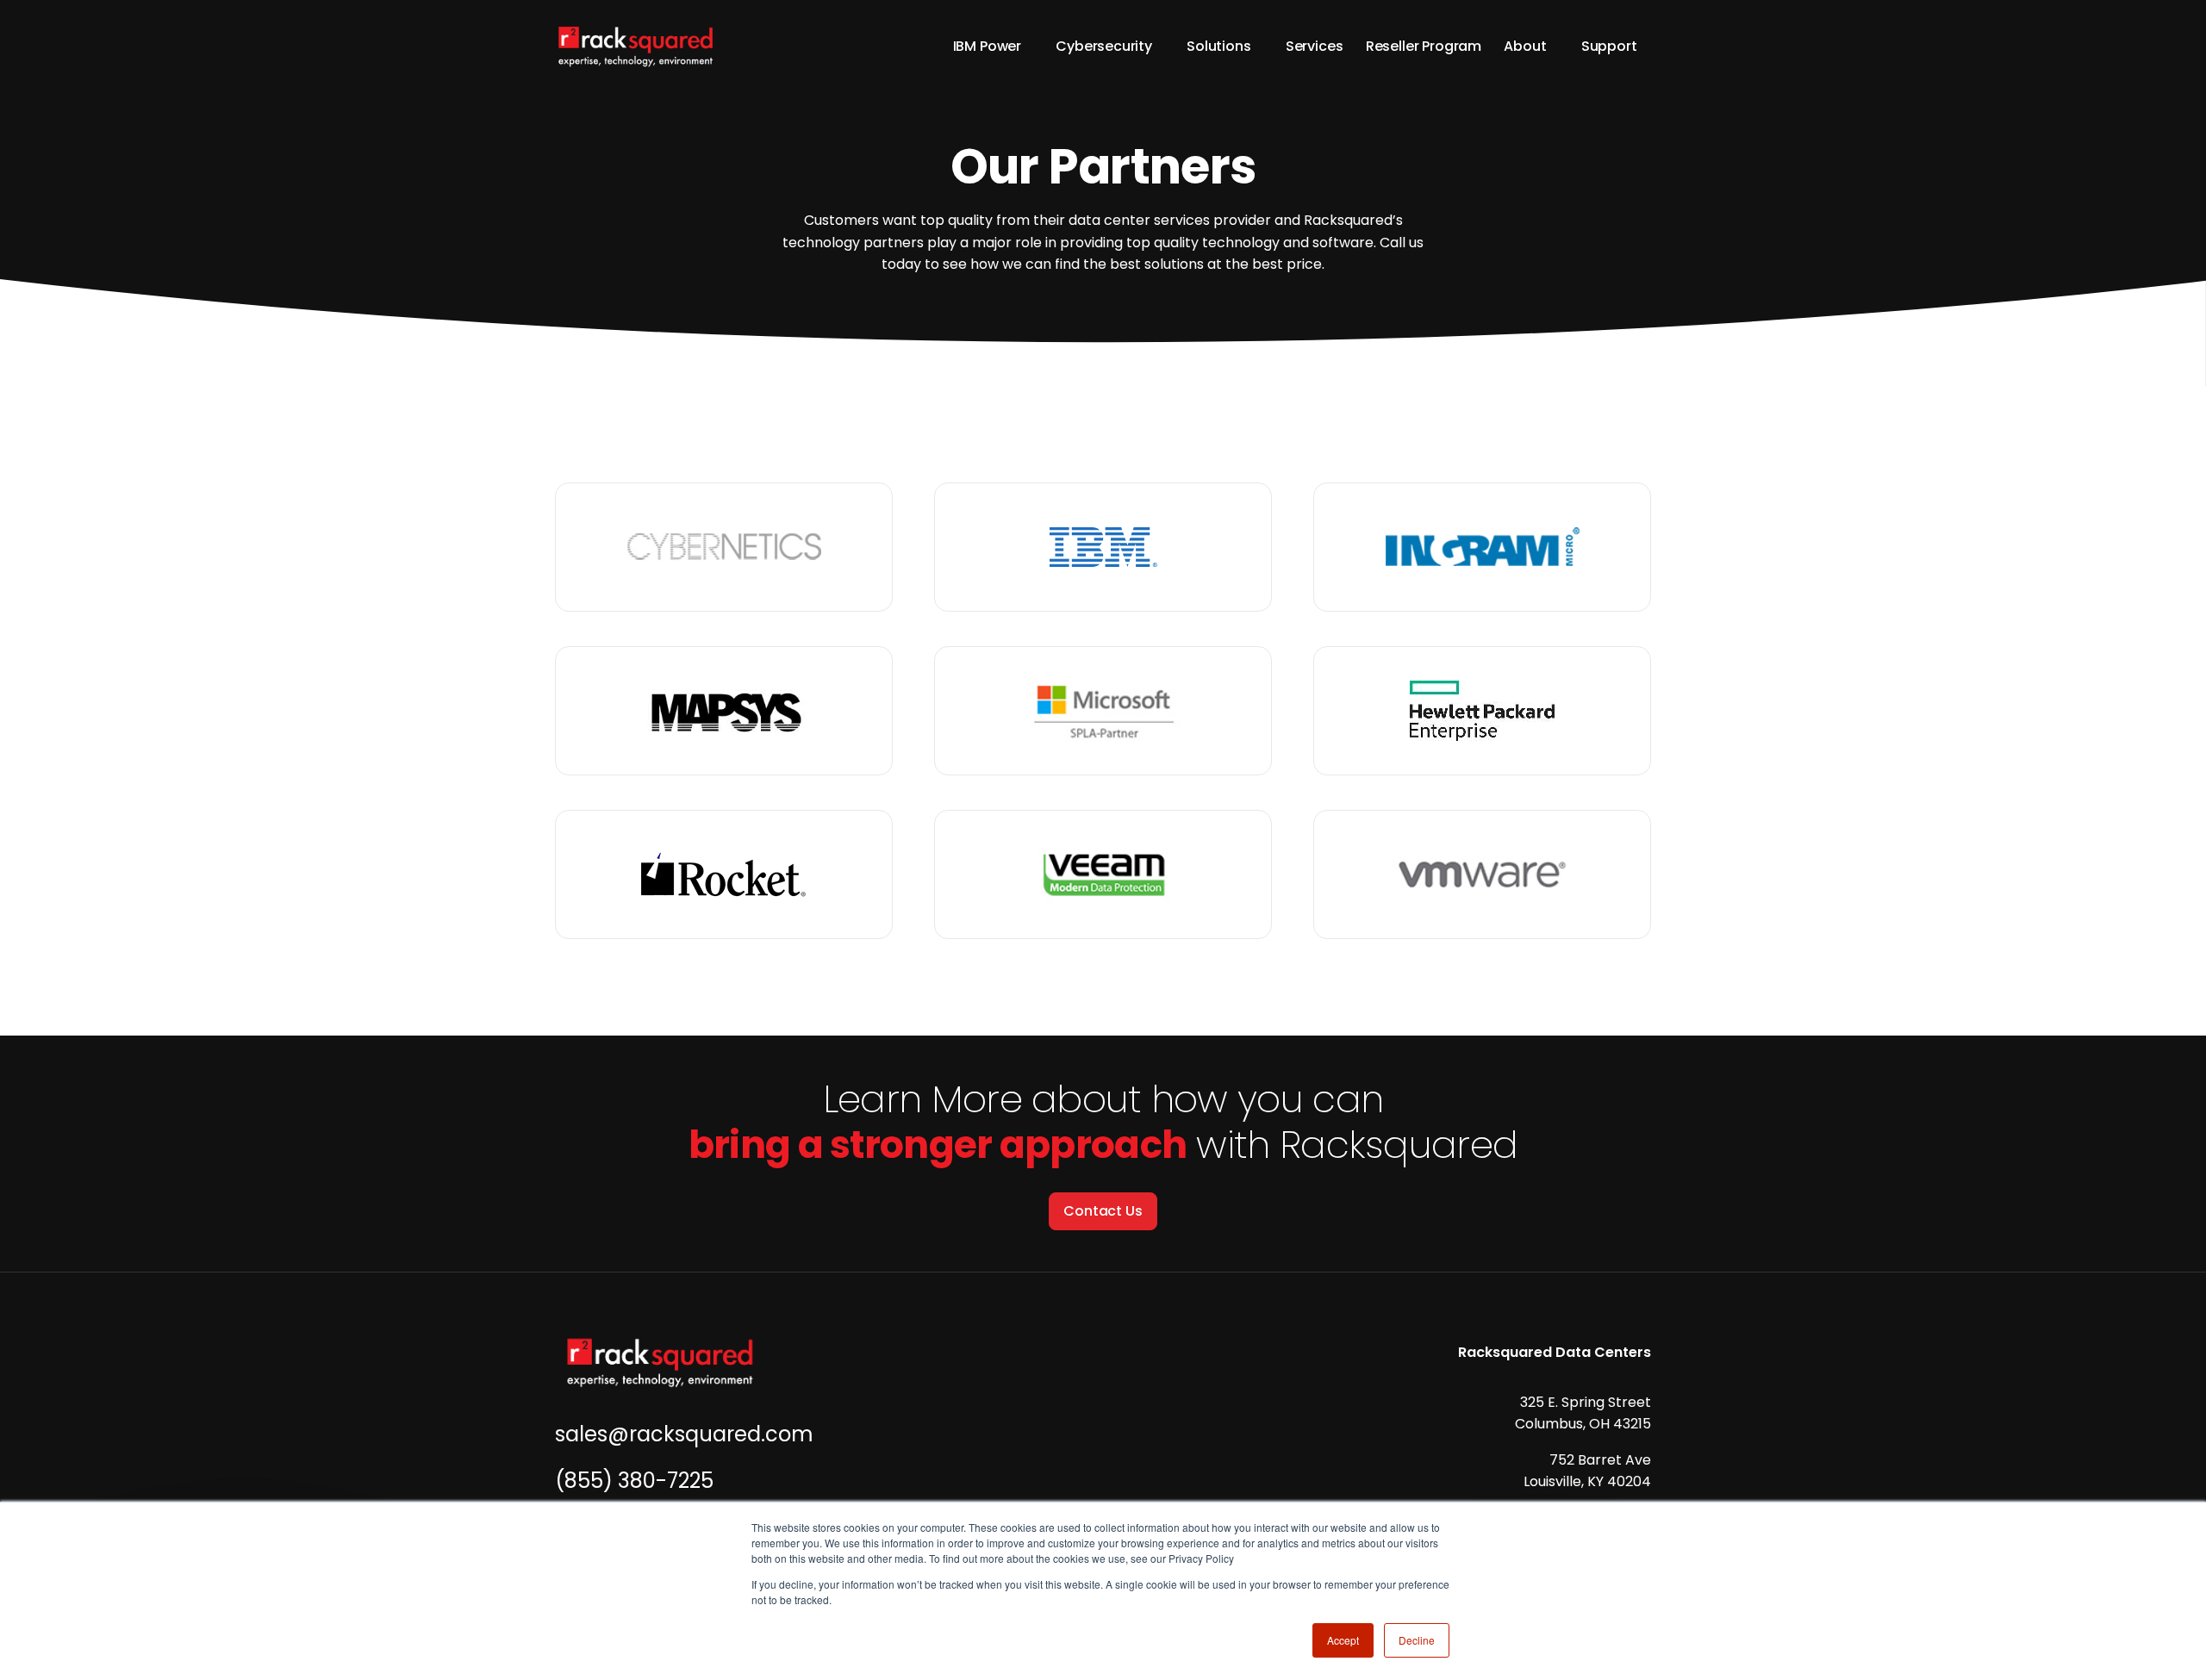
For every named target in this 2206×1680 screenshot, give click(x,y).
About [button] (1525, 46)
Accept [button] (1343, 1640)
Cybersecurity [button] (1104, 46)
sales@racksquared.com (684, 1434)
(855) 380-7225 (634, 1481)
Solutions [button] (1218, 46)
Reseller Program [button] (1424, 46)
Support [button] (1609, 46)
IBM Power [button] (987, 46)
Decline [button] (1417, 1640)
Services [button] (1315, 46)
